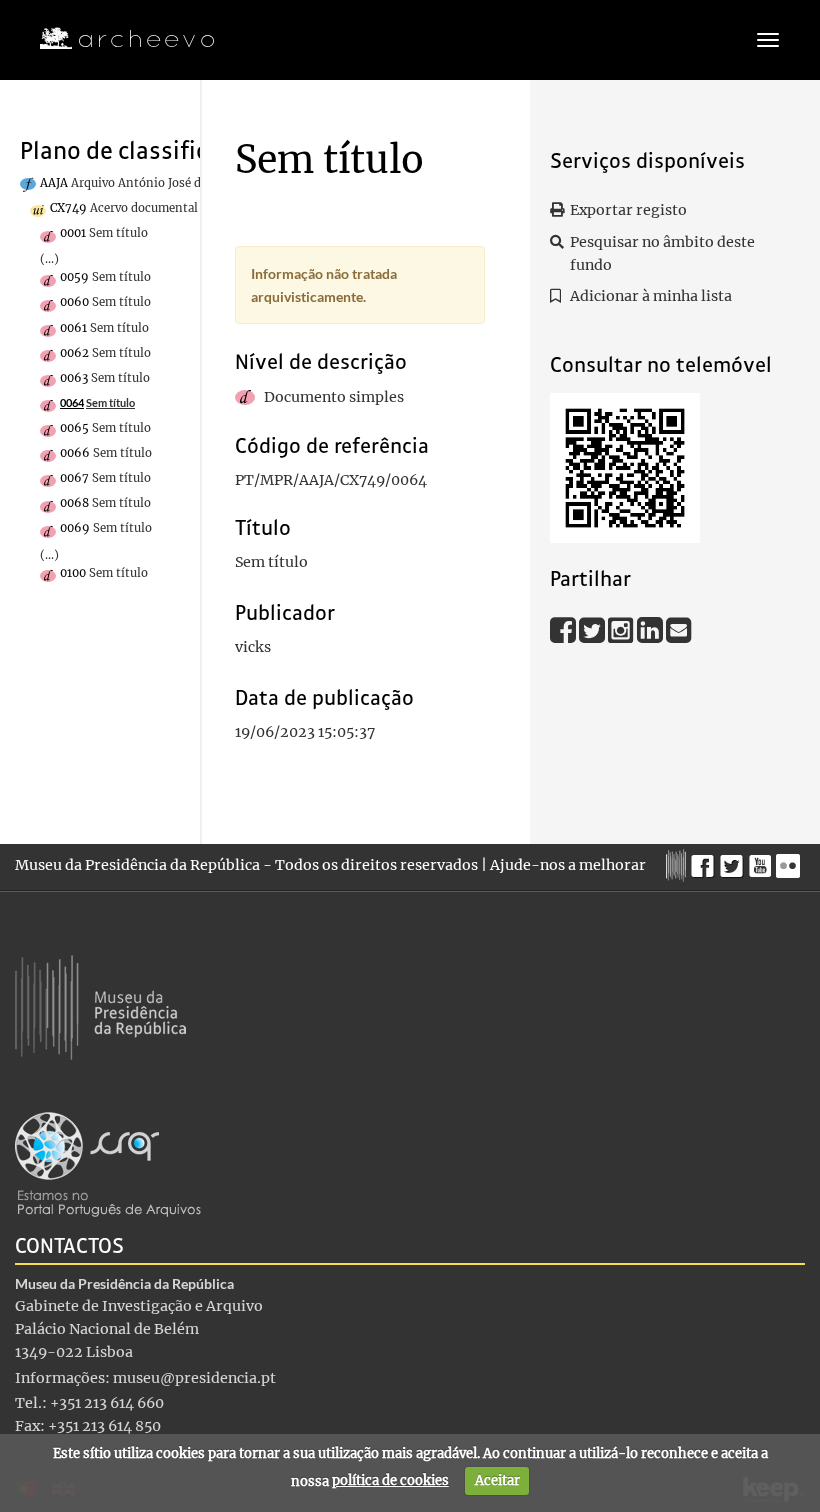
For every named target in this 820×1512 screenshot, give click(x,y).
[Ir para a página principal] (114, 39)
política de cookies (390, 1480)
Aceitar (497, 1480)
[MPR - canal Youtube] (762, 860)
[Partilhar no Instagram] (622, 630)
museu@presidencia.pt (194, 1378)
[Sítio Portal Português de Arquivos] (108, 1163)
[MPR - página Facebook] (705, 861)
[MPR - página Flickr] (790, 861)
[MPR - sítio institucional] (678, 863)
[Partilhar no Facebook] (564, 630)
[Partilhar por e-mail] (679, 630)
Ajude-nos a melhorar (568, 865)
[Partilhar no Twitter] (593, 630)
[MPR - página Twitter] (734, 861)
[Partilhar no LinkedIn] (651, 630)
